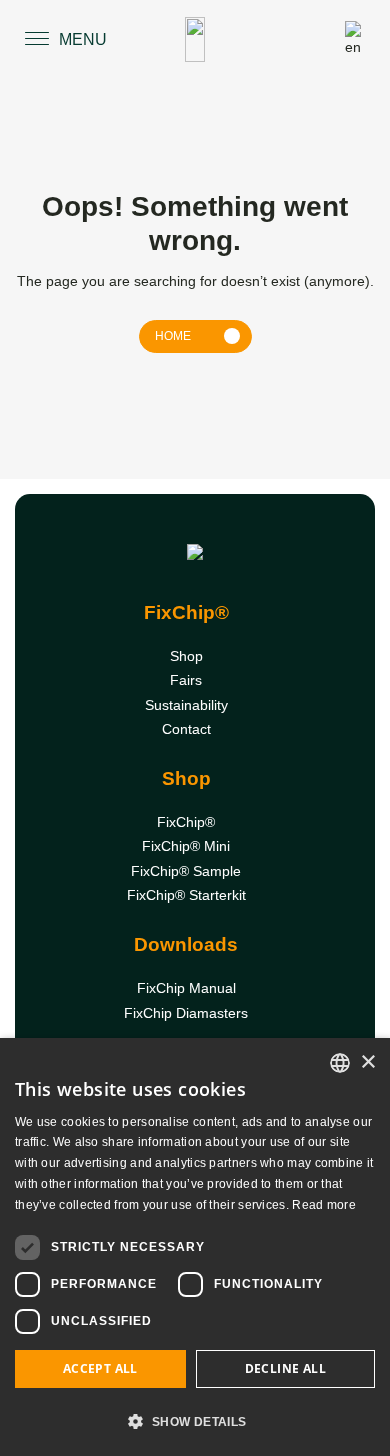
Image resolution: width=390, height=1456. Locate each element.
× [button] (367, 1062)
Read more (324, 1205)
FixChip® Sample (186, 871)
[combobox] (340, 1063)
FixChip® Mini (186, 846)
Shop (186, 656)
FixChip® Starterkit (186, 895)
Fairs (186, 680)
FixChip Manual (186, 988)
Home (173, 336)
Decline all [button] (285, 1368)
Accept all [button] (100, 1368)
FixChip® (186, 822)
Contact (186, 729)
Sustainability (186, 705)
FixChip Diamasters (186, 1013)
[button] (195, 1421)
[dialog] (195, 1247)
